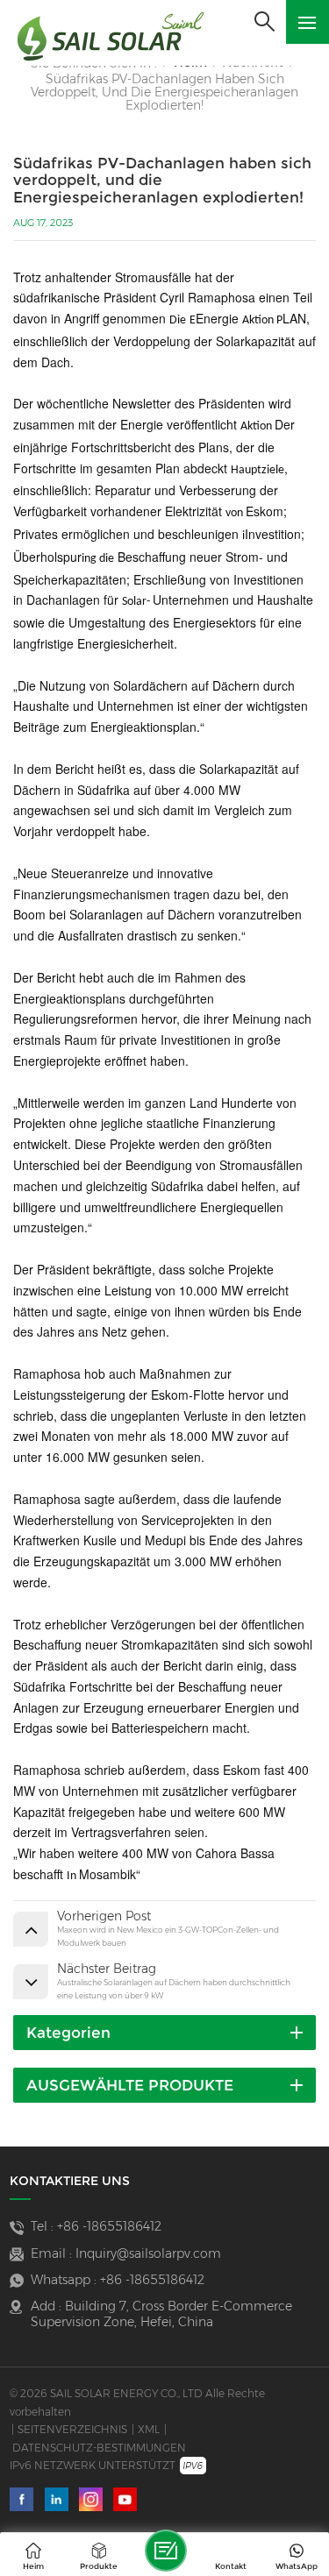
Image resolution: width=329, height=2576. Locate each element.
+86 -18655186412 (109, 2226)
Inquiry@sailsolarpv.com (148, 2253)
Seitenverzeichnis (72, 2429)
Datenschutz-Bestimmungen (99, 2448)
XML (149, 2429)
